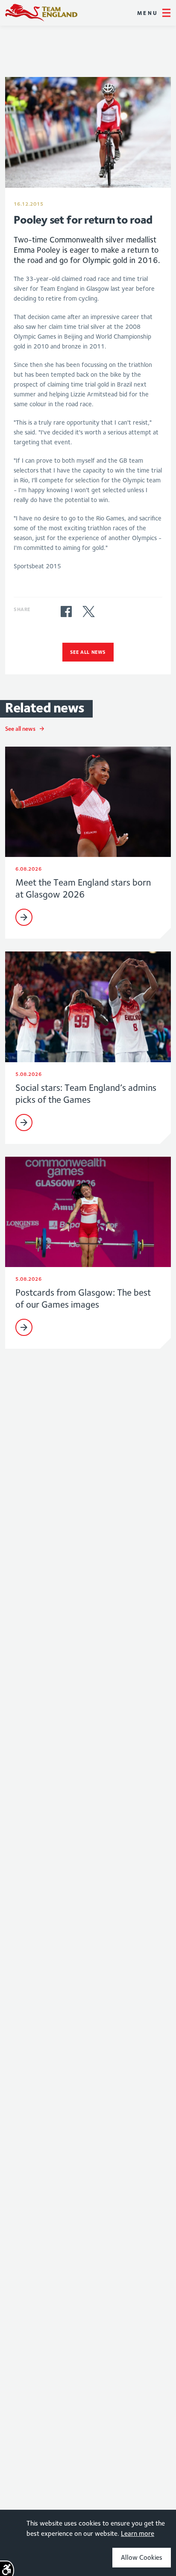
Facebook (66, 612)
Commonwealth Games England (41, 13)
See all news (88, 652)
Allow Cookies (142, 2557)
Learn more (138, 2533)
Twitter (88, 612)
